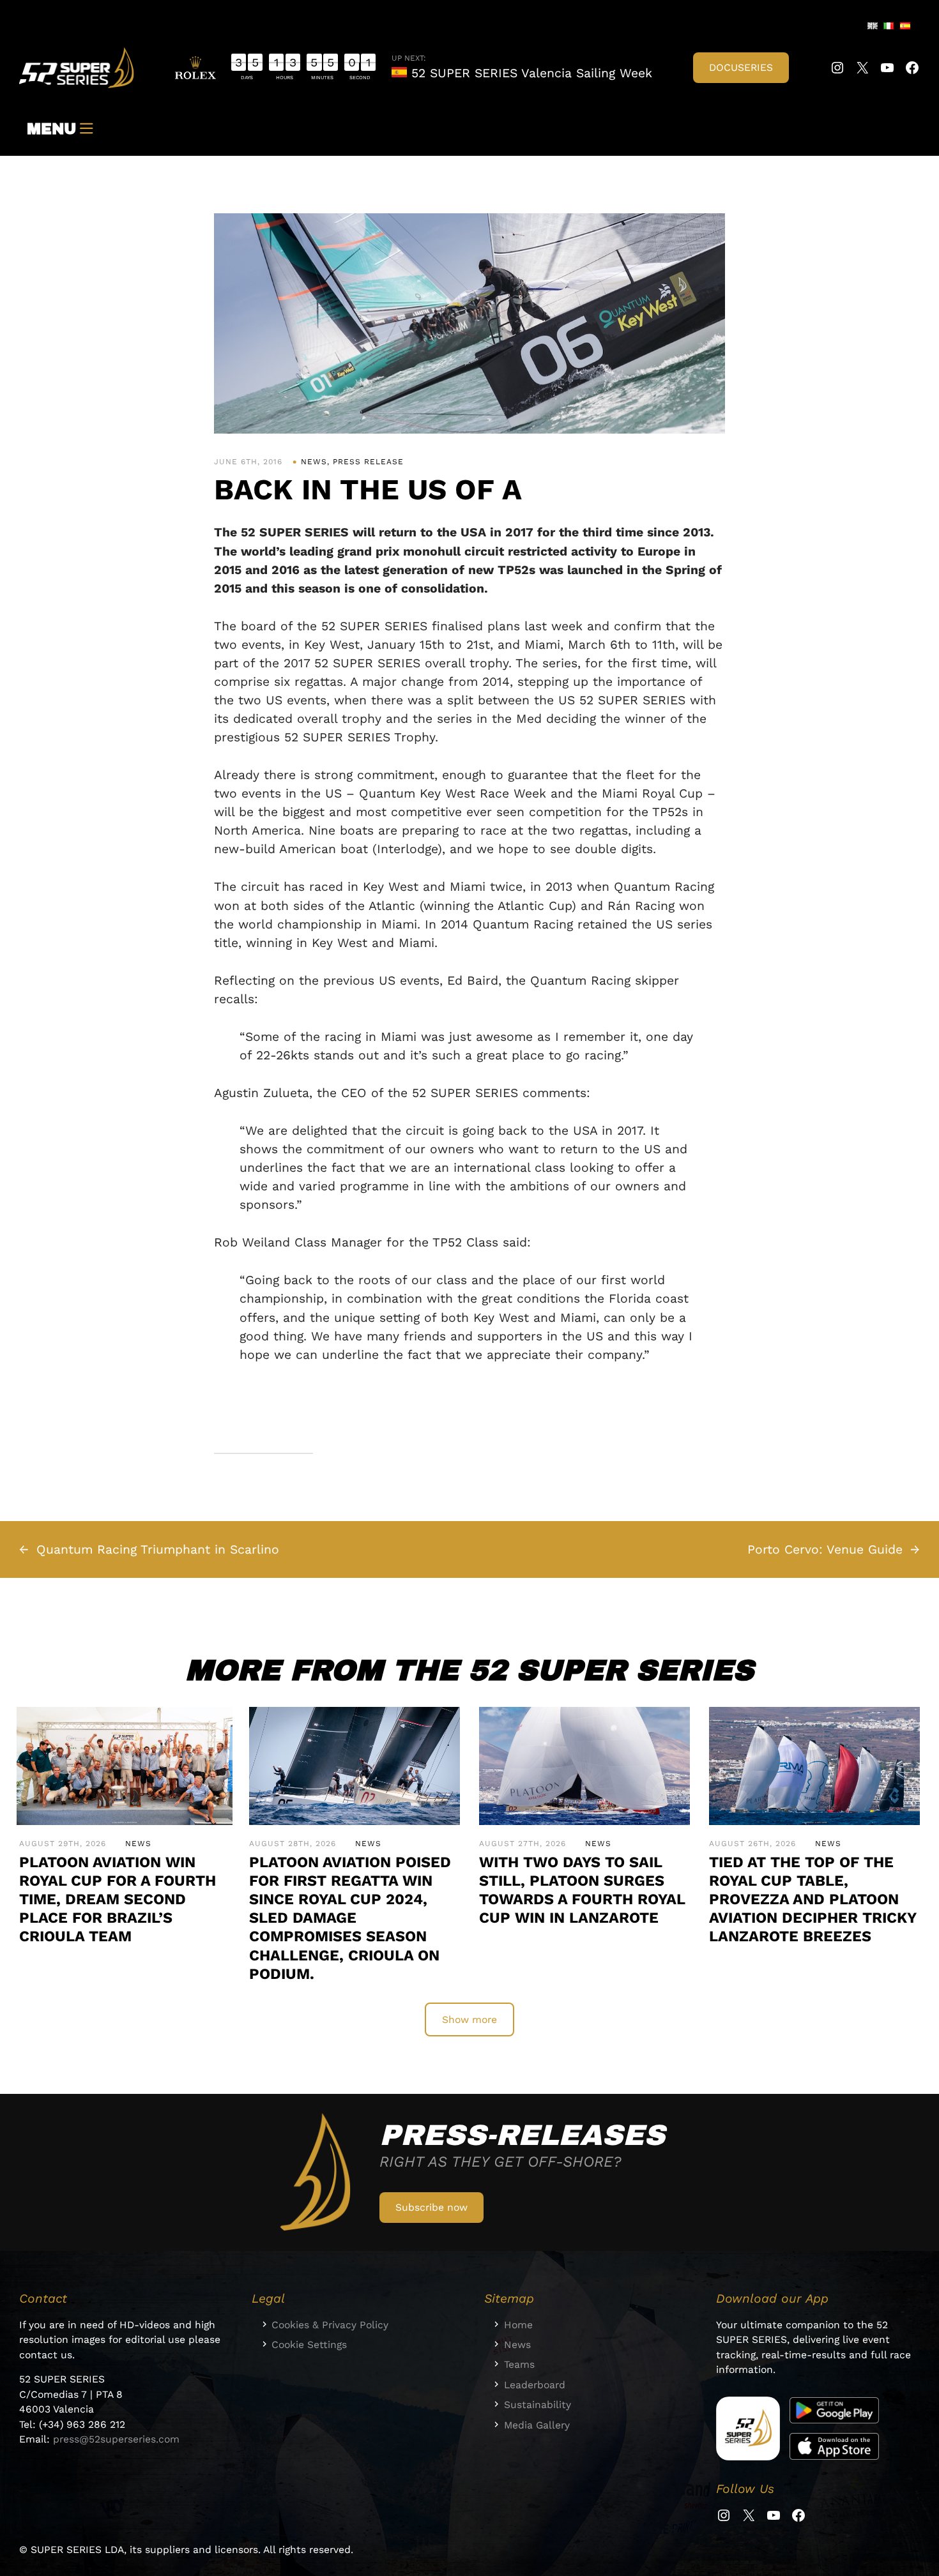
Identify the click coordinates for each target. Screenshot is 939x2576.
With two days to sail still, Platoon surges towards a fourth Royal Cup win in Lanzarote (582, 1890)
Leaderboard (535, 2385)
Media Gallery (537, 2425)
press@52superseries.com (116, 2439)
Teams (519, 2364)
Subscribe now (431, 2207)
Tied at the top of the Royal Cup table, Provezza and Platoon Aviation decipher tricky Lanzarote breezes (813, 1899)
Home (518, 2325)
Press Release (368, 462)
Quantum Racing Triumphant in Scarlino (158, 1549)
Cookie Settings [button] (309, 2345)
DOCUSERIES (741, 67)
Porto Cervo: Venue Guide (825, 1549)
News (314, 462)
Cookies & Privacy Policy (330, 2325)
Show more (469, 2019)
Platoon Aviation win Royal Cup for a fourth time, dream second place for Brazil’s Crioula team (118, 1899)
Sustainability (538, 2405)
